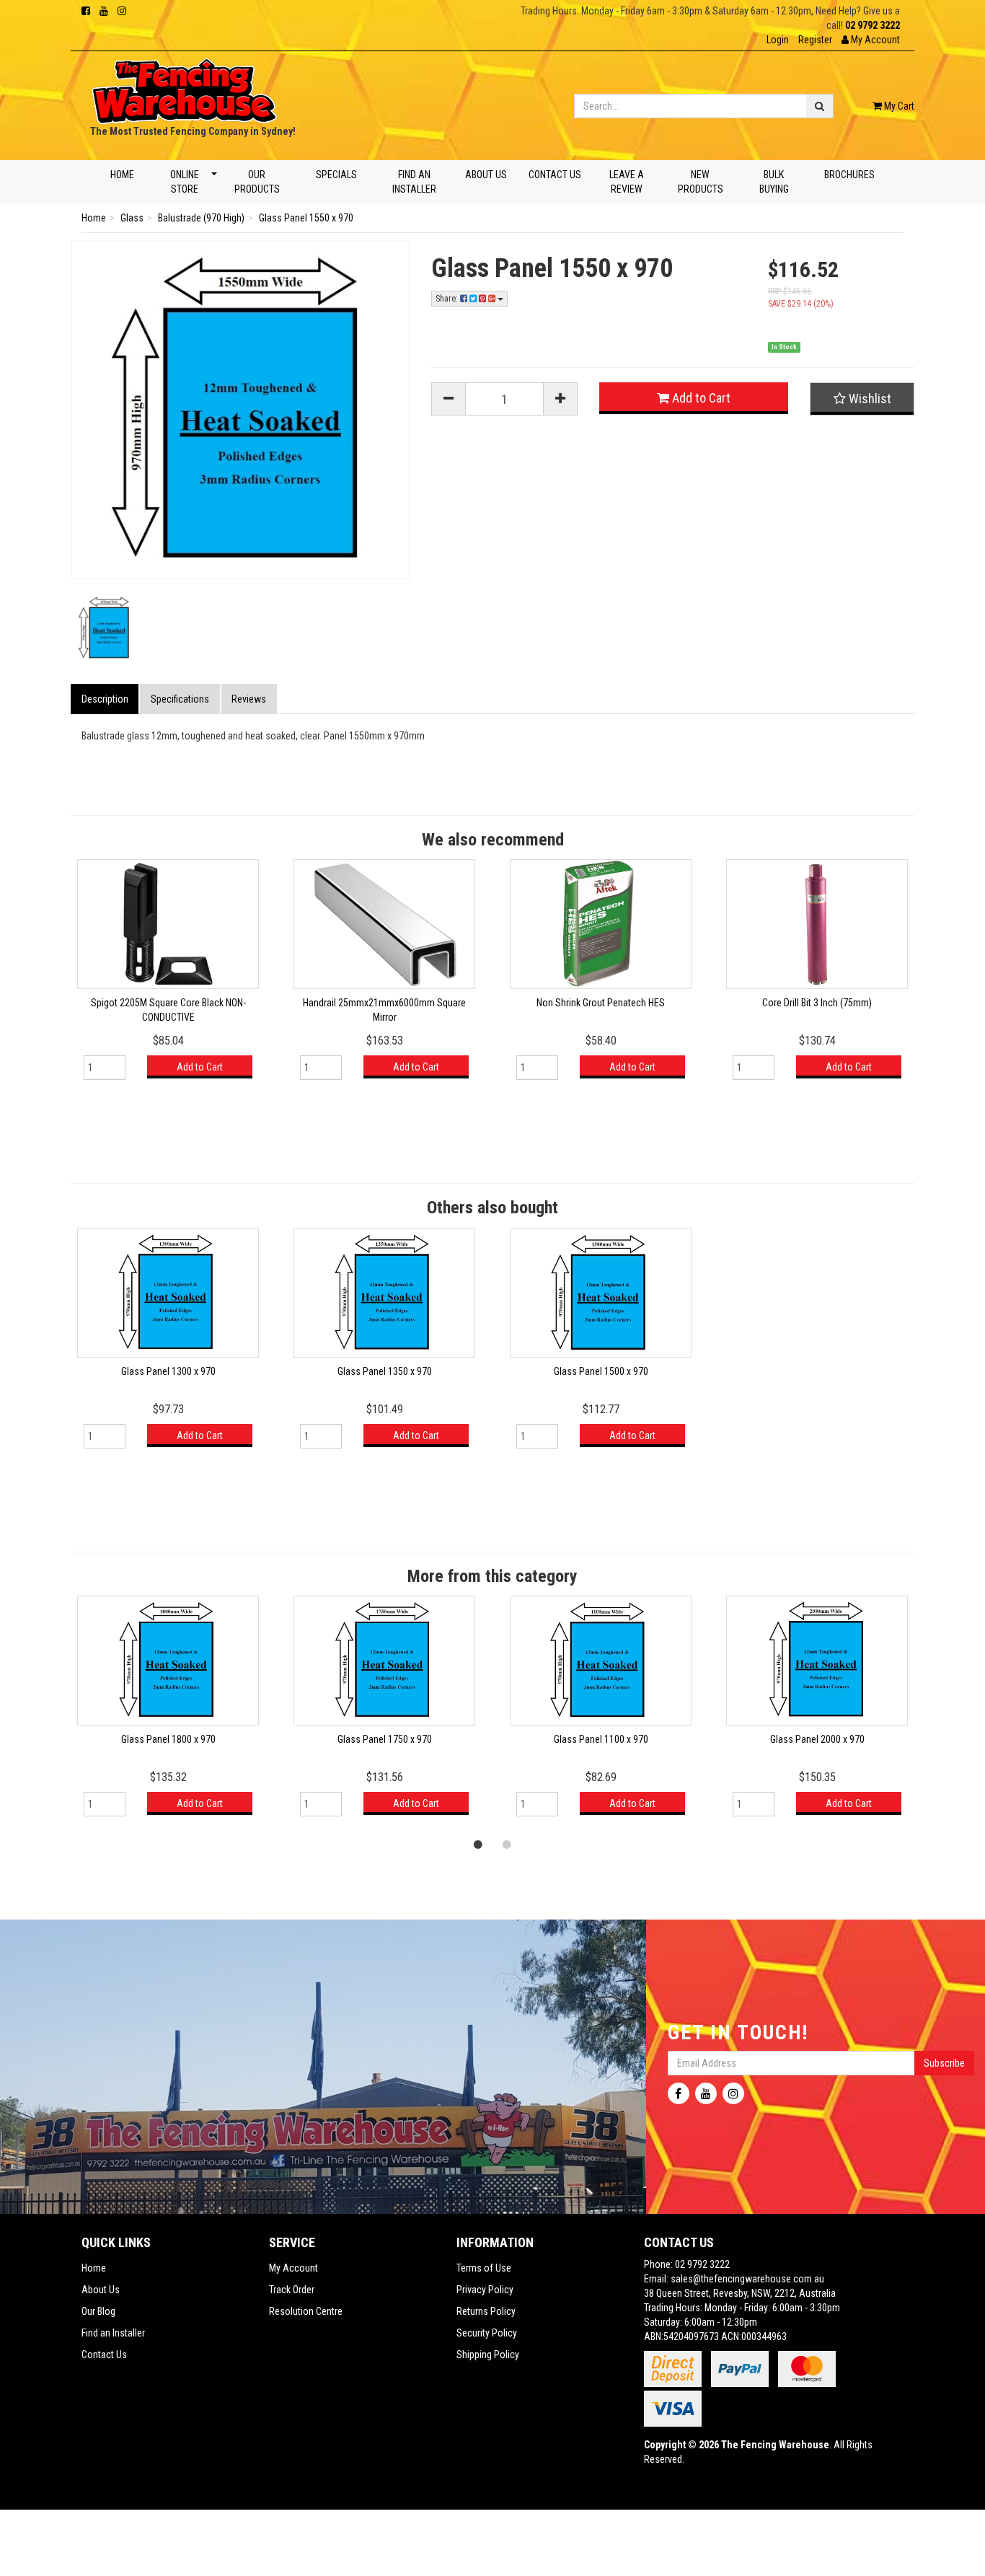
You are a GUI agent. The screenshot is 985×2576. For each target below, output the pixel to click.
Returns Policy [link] (486, 2311)
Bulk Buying (774, 182)
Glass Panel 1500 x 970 (601, 1371)
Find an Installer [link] (113, 2333)
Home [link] (94, 2268)
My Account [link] (293, 2268)
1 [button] (478, 1844)
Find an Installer (414, 182)
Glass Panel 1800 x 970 (168, 1739)
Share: (448, 299)
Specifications (180, 699)
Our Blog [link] (98, 2311)
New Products (701, 182)
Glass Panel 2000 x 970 (817, 1739)
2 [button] (507, 1844)
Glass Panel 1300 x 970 (168, 1371)
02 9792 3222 (873, 25)
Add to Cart (700, 398)
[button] (871, 40)
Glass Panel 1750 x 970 (385, 1739)
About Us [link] (101, 2290)
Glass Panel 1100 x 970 (601, 1739)
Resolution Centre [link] (306, 2311)
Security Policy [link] (487, 2333)
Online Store (184, 182)
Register (815, 40)
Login (778, 40)
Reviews (249, 699)
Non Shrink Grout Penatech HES (601, 1003)
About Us (486, 175)
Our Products (257, 182)
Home (122, 175)
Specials (336, 175)
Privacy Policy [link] (485, 2290)
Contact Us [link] (104, 2355)
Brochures (849, 175)
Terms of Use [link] (484, 2268)
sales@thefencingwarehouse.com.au (747, 2279)
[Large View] (105, 628)
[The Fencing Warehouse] (184, 87)
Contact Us (555, 175)
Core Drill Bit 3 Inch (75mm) (817, 1003)
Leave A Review (626, 182)
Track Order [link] (292, 2290)
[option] (168, 976)
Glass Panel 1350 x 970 (385, 1371)
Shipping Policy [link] (488, 2355)
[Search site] (820, 106)
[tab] (105, 699)
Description (105, 699)
